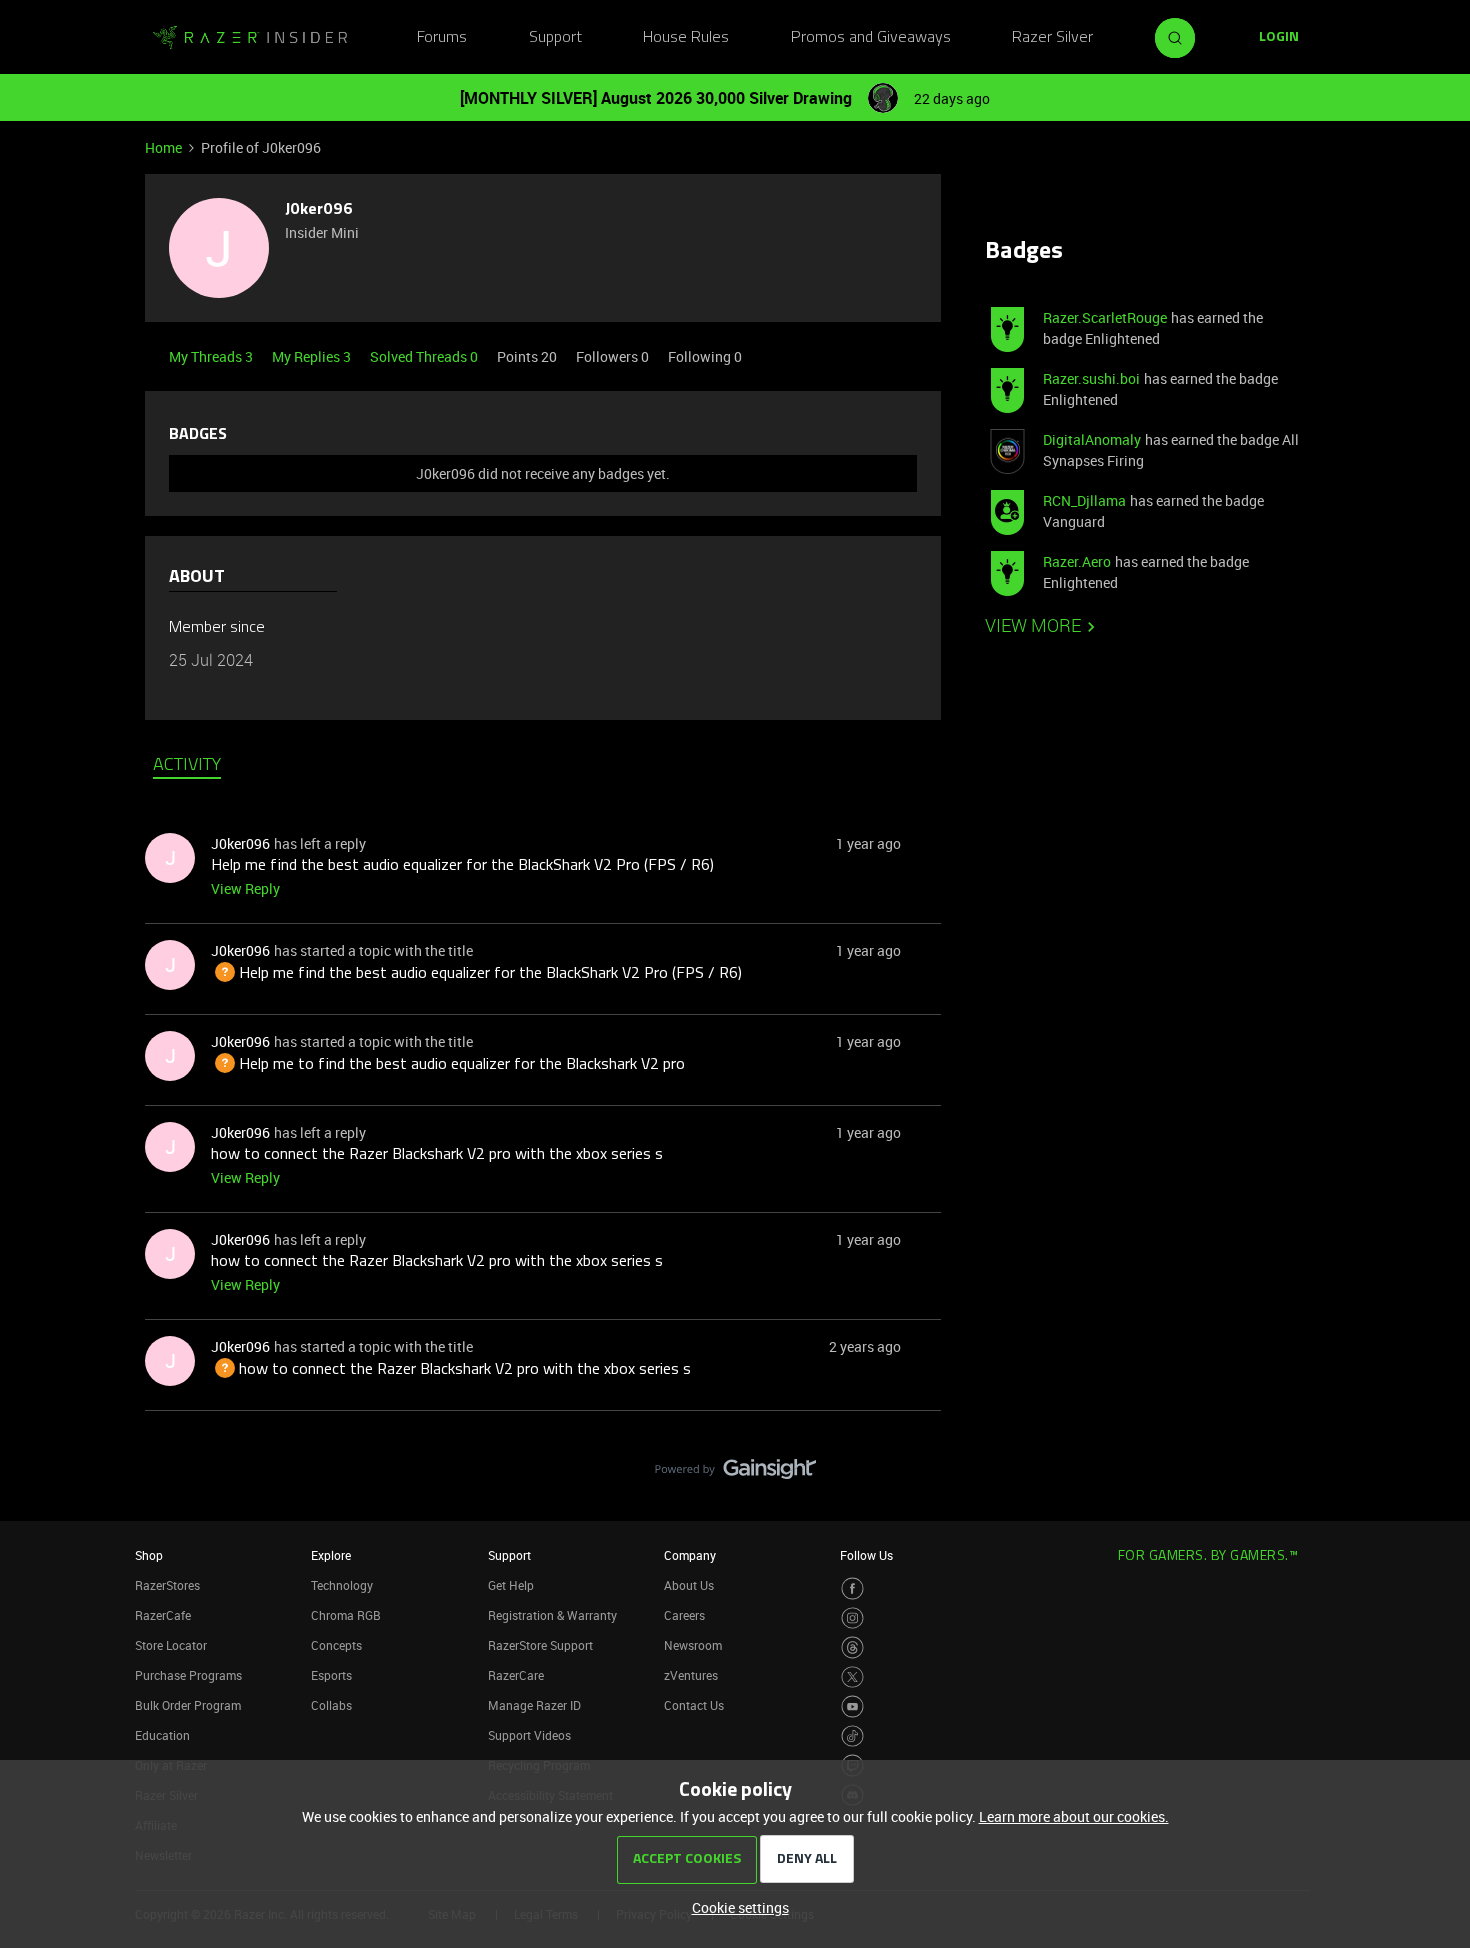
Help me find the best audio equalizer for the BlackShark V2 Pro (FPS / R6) (462, 866)
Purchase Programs (188, 1675)
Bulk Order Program (188, 1705)
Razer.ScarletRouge (1105, 317)
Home (163, 147)
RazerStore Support (540, 1645)
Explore (331, 1555)
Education (162, 1735)
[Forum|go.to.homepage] (250, 38)
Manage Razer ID (534, 1705)
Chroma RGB (346, 1615)
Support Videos (529, 1735)
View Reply (245, 888)
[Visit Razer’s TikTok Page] (852, 1736)
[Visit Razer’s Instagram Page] (852, 1618)
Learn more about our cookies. (1074, 1816)
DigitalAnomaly (1092, 439)
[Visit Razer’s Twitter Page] (852, 1677)
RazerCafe (163, 1615)
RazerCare (516, 1675)
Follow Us (866, 1555)
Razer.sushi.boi (1091, 378)
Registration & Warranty (552, 1615)
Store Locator (171, 1645)
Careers (684, 1615)
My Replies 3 (313, 356)
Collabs (331, 1705)
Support (555, 38)
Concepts (336, 1645)
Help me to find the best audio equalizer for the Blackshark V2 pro (448, 1065)
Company (690, 1555)
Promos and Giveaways (871, 38)
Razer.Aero (1077, 561)
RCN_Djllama (1084, 500)
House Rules (686, 38)
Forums (442, 38)
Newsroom (693, 1645)
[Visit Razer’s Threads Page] (852, 1647)
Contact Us (694, 1705)
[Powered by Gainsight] (735, 1474)
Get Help (511, 1585)
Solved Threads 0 (425, 356)
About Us (689, 1585)
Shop (149, 1555)
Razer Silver (1052, 38)
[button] (1279, 38)
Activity (187, 766)
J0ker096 (319, 210)
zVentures (691, 1675)
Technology (342, 1585)
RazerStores (167, 1585)
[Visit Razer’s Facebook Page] (852, 1588)
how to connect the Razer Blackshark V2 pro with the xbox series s (437, 1155)
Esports (331, 1675)
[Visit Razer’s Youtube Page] (852, 1706)
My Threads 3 (212, 356)
